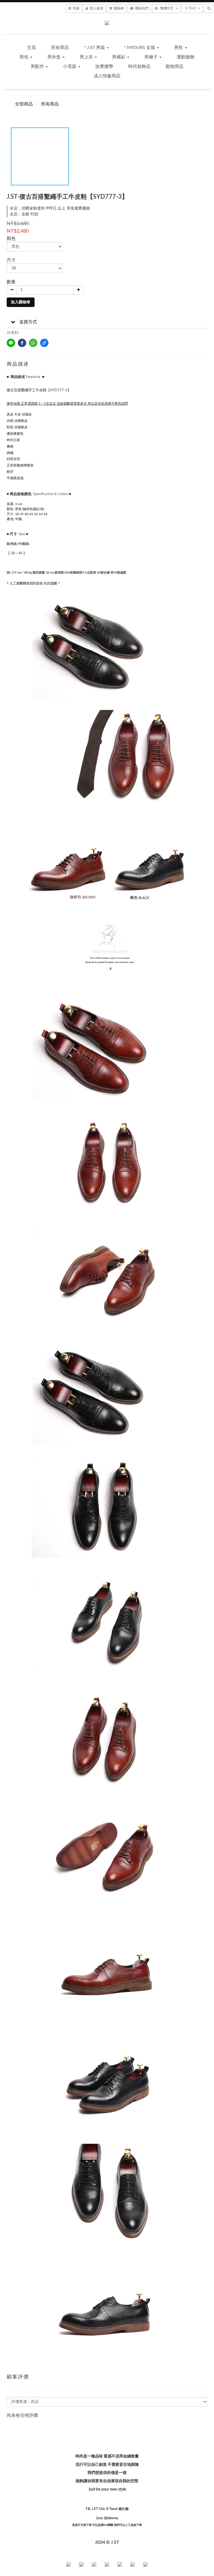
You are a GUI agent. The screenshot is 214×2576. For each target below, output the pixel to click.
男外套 (55, 57)
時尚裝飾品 (139, 67)
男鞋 (179, 48)
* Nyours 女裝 (140, 48)
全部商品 (24, 104)
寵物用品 (174, 67)
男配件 (38, 67)
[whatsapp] (33, 343)
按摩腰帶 (104, 67)
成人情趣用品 (107, 76)
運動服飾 (186, 57)
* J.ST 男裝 (95, 48)
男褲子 (152, 57)
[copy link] (44, 343)
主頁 (31, 48)
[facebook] (22, 343)
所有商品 (60, 48)
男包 (25, 57)
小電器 (70, 67)
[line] (11, 343)
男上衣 (87, 57)
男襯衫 (119, 57)
